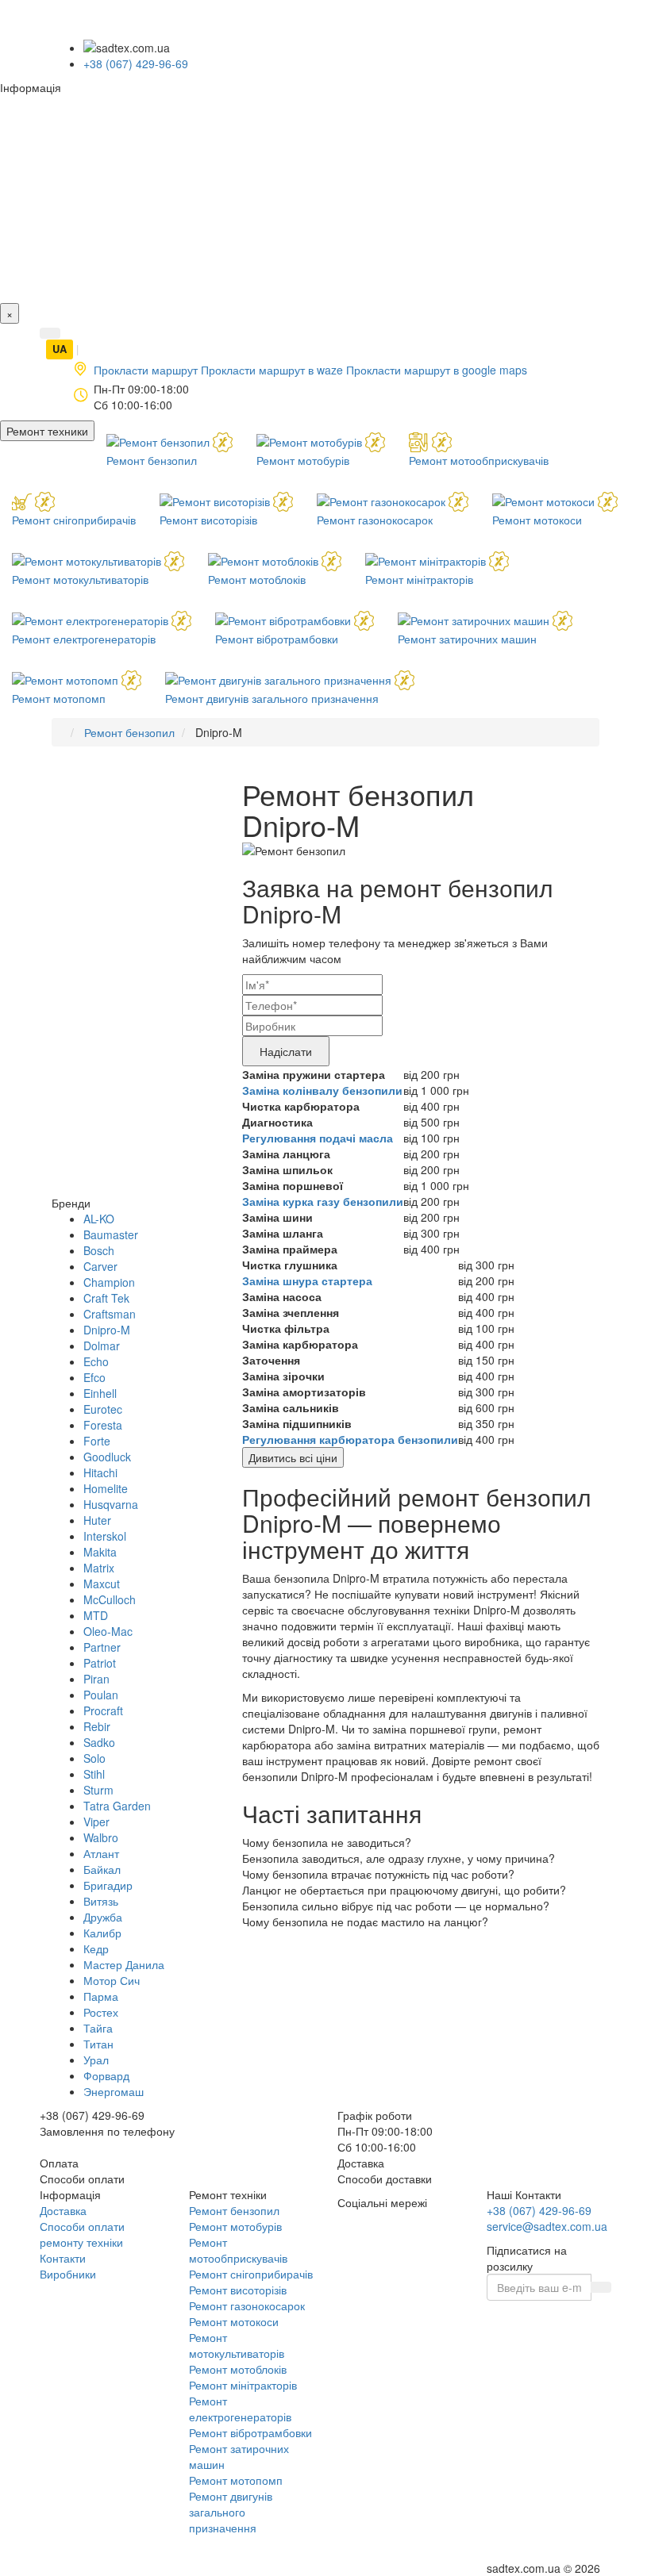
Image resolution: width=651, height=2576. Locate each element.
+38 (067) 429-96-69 (136, 63)
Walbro (101, 1837)
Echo (96, 1361)
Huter (97, 1520)
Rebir (97, 1726)
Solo (94, 1758)
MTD (96, 1615)
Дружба (103, 1917)
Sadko (99, 1742)
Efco (94, 1377)
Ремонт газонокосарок (247, 2305)
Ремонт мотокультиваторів (237, 2345)
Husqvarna (111, 1504)
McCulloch (110, 1599)
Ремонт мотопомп (236, 2480)
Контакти (63, 2258)
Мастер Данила (124, 1964)
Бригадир (108, 1885)
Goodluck (107, 1457)
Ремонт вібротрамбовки (250, 2432)
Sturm (98, 1790)
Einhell (100, 1393)
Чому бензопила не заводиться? (327, 1842)
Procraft (103, 1710)
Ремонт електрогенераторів (240, 2409)
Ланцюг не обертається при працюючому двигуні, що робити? (404, 1890)
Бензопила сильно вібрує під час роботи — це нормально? (396, 1906)
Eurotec (103, 1409)
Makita (100, 1552)
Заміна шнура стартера (307, 1280)
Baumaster (111, 1234)
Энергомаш (114, 2091)
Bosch (99, 1250)
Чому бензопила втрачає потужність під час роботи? (378, 1874)
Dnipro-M (107, 1330)
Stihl (94, 1774)
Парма (101, 1996)
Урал (96, 2060)
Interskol (105, 1536)
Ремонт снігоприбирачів (251, 2274)
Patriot (100, 1663)
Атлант (101, 1853)
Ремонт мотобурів (235, 2226)
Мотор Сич (112, 1980)
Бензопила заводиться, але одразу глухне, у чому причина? (399, 1858)
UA (60, 349)
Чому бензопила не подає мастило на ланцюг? (365, 1921)
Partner (102, 1647)
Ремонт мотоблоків (238, 2369)
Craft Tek (106, 1298)
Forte (97, 1441)
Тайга (98, 2028)
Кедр (96, 1948)
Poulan (101, 1695)
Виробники (68, 2274)
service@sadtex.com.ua (547, 2226)
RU (95, 349)
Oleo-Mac (108, 1631)
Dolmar (102, 1346)
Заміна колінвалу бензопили (322, 1090)
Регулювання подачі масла (318, 1138)
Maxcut (102, 1584)
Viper (96, 1822)
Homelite (106, 1488)
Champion (109, 1282)
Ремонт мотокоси (234, 2321)
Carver (100, 1266)
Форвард (106, 2075)
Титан (98, 2044)
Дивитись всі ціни (293, 1457)
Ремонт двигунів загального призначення (231, 2512)
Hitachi (100, 1472)
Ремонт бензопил (234, 2210)
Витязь (101, 1901)
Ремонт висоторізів (238, 2290)
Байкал (102, 1869)
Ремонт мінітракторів (243, 2385)
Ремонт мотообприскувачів (238, 2250)
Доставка (63, 2210)
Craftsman (110, 1314)
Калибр (102, 1933)
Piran (96, 1679)
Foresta (103, 1425)
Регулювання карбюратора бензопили (350, 1439)
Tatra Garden (117, 1806)
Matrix (99, 1568)
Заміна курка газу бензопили (323, 1201)
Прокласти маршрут (147, 370)
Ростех (101, 2012)
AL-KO (99, 1219)
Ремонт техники (47, 431)
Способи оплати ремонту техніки (82, 2234)
